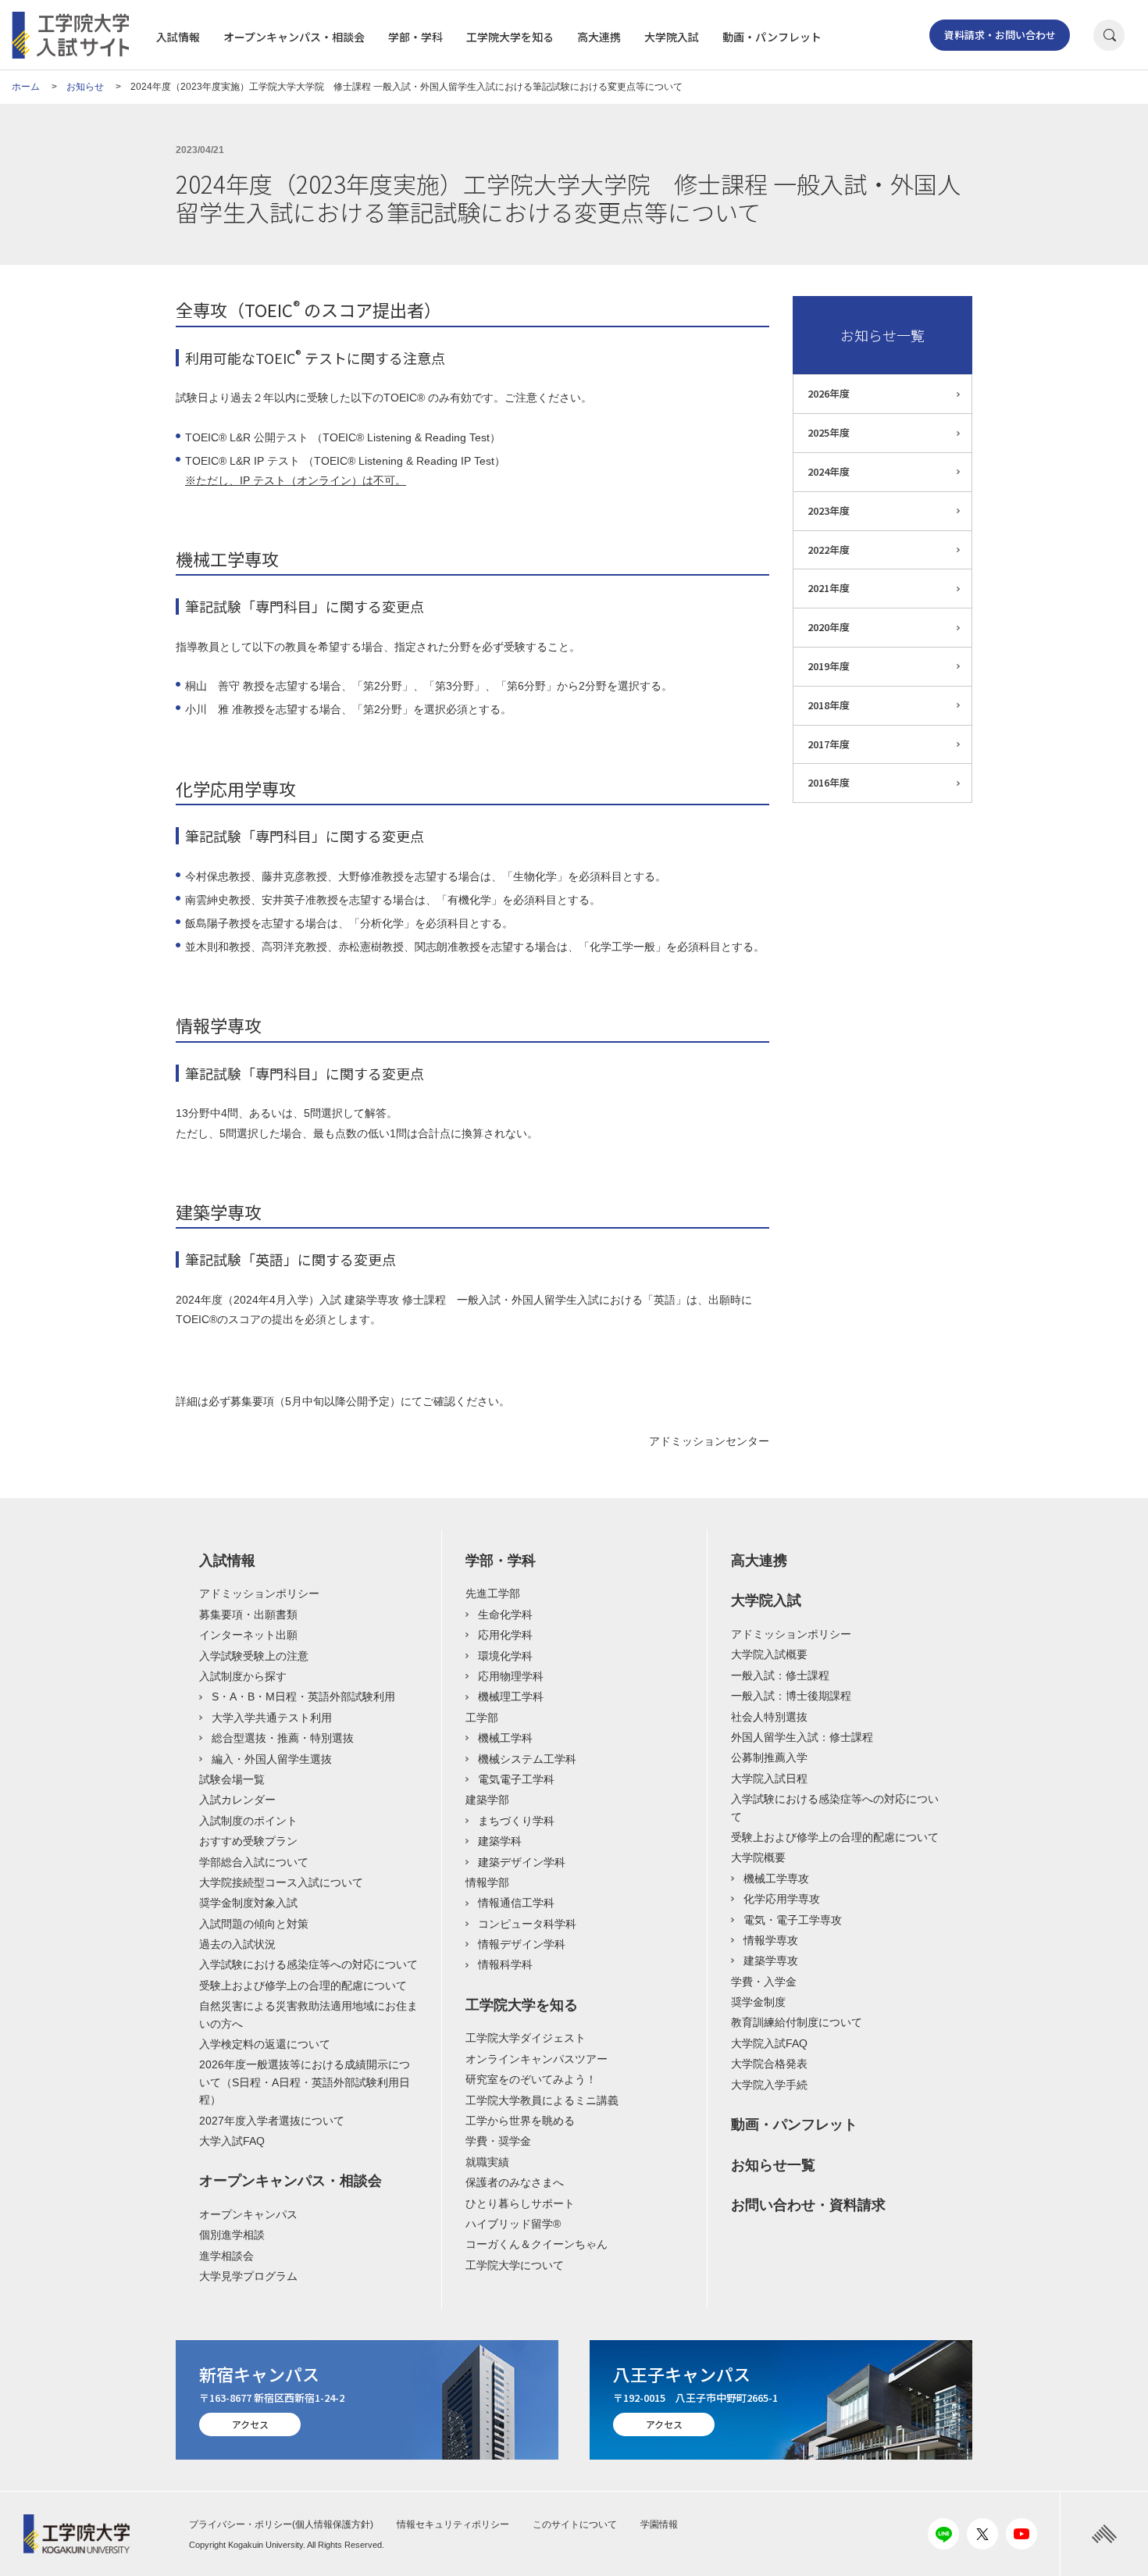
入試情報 (178, 37)
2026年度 (829, 393)
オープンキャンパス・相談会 (294, 37)
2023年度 (829, 510)
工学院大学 (83, 2534)
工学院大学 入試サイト (70, 35)
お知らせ (85, 87)
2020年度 (829, 627)
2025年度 (829, 432)
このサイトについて (575, 2524)
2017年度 (829, 744)
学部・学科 (415, 37)
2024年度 (829, 471)
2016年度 (829, 782)
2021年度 (829, 588)
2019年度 (829, 666)
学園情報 (659, 2524)
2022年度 (829, 549)
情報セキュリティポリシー (453, 2524)
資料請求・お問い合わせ (1000, 35)
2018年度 (829, 705)
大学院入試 (672, 37)
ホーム (26, 87)
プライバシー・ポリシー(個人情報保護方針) (281, 2524)
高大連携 (599, 37)
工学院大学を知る (510, 37)
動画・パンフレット (772, 37)
